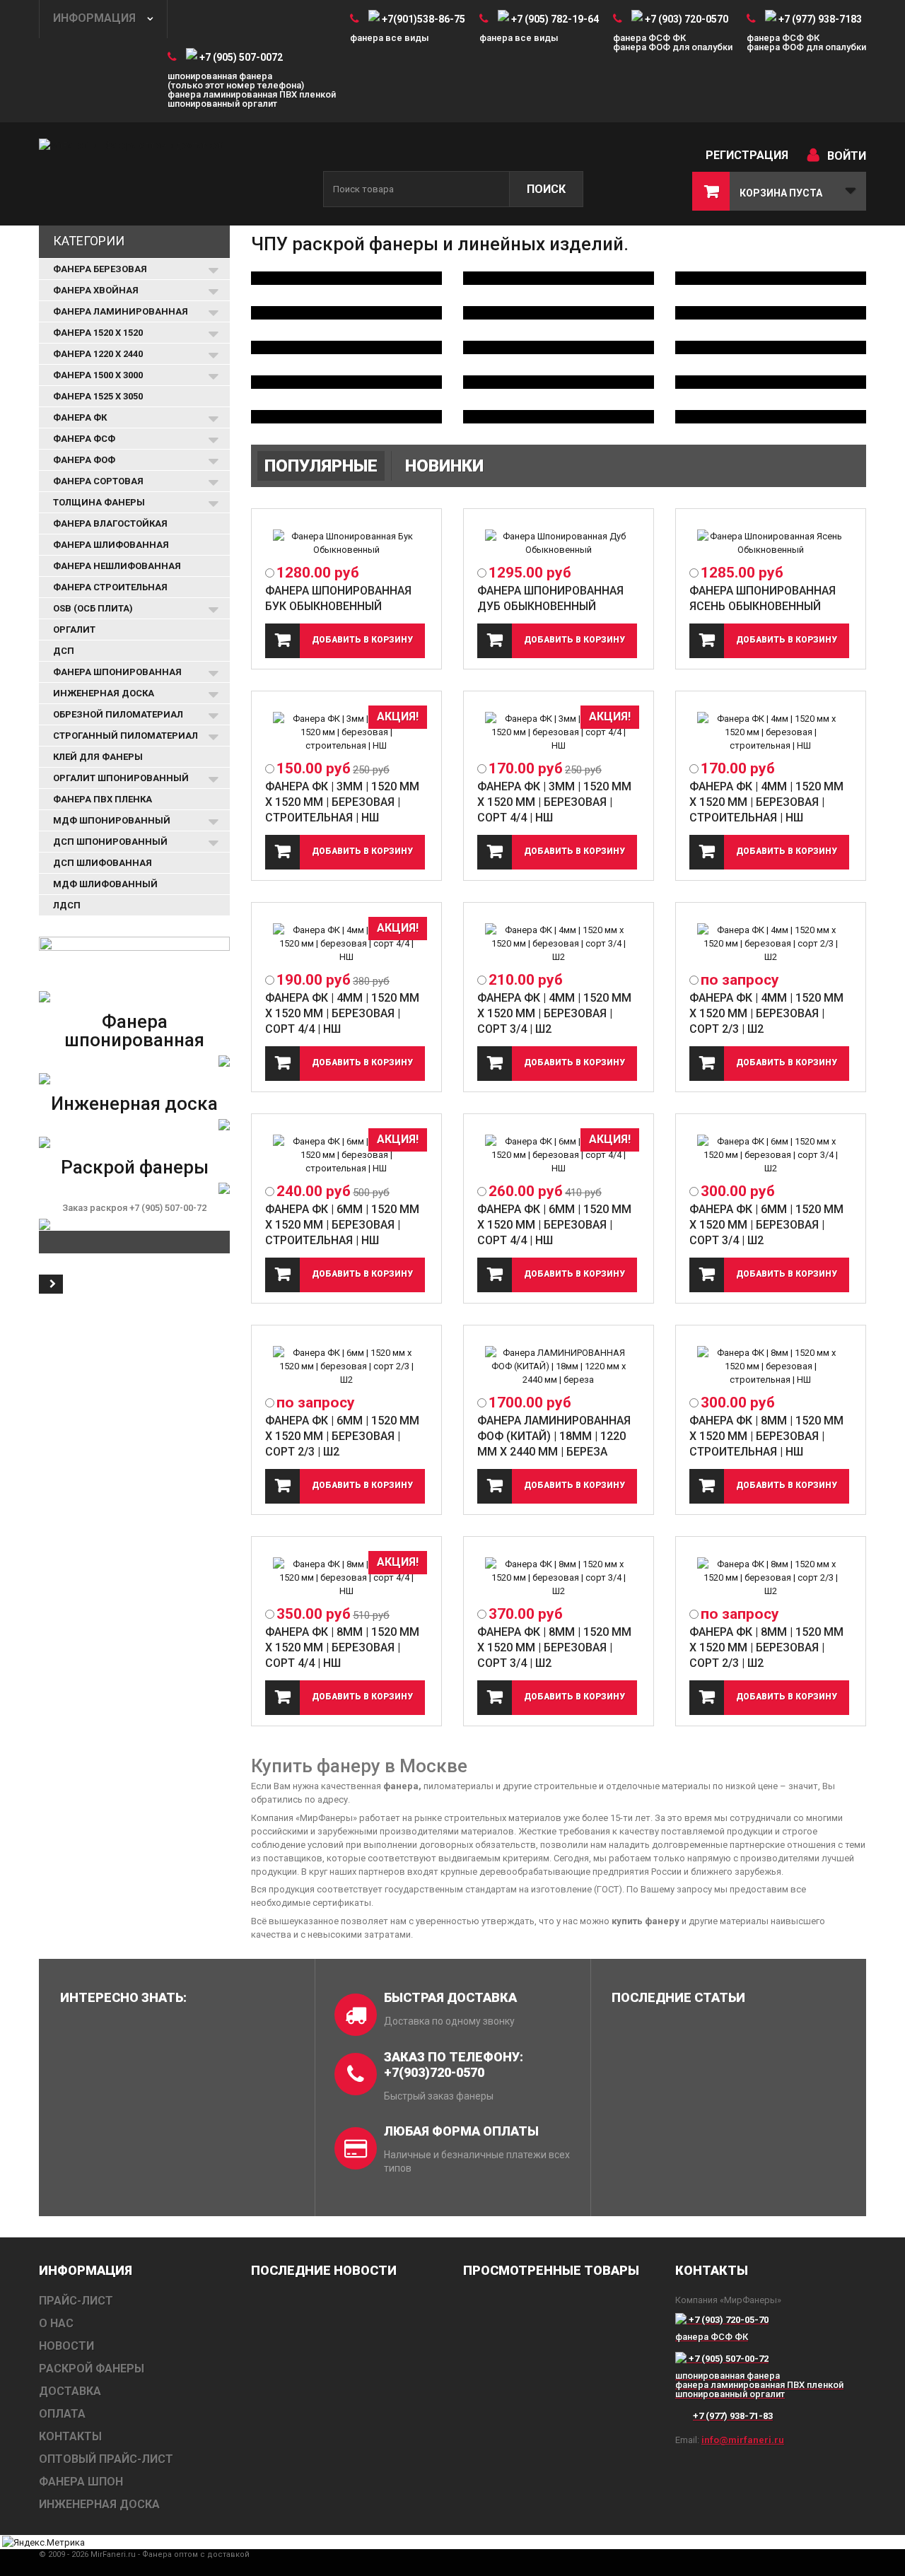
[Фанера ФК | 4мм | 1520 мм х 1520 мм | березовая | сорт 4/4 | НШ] (346, 943)
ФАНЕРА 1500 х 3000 (98, 375)
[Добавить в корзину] (345, 641)
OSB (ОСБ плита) (93, 608)
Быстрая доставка (450, 1997)
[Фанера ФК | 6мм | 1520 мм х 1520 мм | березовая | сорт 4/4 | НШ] (559, 1155)
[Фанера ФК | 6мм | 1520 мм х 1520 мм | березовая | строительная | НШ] (346, 1155)
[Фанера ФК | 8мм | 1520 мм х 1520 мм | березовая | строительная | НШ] (771, 1366)
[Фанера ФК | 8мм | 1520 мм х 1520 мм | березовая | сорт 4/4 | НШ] (346, 1577)
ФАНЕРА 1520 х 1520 (98, 333)
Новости (66, 2346)
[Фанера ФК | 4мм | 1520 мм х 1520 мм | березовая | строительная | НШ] (771, 732)
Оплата (62, 2414)
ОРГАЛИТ (74, 630)
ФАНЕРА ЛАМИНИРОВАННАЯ (121, 311)
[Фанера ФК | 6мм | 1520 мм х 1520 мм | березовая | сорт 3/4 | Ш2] (771, 1155)
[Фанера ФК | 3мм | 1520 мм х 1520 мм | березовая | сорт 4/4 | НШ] (559, 732)
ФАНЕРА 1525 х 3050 (98, 396)
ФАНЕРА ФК (80, 417)
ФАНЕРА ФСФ (84, 439)
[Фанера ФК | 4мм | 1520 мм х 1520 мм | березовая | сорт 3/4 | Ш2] (559, 943)
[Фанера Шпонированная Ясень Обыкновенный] (771, 543)
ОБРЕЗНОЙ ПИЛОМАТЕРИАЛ (118, 714)
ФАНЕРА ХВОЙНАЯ (96, 290)
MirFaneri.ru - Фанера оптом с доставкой (170, 2554)
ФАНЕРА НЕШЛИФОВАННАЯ (117, 566)
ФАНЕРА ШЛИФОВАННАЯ (111, 545)
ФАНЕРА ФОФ (84, 460)
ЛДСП (67, 905)
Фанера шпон (81, 2482)
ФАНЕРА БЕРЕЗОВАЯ (100, 269)
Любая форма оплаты (461, 2131)
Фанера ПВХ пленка (103, 799)
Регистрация (747, 155)
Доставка (70, 2391)
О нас (56, 2323)
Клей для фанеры (98, 757)
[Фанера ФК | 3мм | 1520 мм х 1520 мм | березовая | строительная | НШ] (346, 732)
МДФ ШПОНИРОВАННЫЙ (112, 820)
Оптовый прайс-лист (106, 2459)
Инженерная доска (134, 1103)
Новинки (444, 466)
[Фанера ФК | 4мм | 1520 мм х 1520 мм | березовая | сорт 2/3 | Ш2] (771, 943)
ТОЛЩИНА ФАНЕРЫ (99, 502)
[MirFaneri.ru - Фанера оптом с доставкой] (170, 175)
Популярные (321, 466)
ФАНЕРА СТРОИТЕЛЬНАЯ (110, 587)
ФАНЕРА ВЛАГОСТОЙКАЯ (110, 523)
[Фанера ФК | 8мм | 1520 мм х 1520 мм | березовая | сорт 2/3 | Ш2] (771, 1577)
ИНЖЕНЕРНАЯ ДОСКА (104, 693)
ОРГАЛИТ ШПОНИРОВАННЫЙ (121, 778)
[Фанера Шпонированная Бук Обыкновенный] (346, 543)
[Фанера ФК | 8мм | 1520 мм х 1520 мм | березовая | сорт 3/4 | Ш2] (559, 1577)
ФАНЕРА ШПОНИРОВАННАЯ (117, 672)
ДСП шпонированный (110, 842)
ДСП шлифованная (103, 863)
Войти (847, 156)
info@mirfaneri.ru (743, 2440)
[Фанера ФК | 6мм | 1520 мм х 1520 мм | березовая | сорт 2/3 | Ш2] (346, 1366)
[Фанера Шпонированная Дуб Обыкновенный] (559, 543)
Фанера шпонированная (134, 1031)
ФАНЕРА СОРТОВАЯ (98, 481)
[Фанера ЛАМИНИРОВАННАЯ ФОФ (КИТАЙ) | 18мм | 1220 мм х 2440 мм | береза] (559, 1366)
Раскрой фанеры (135, 1167)
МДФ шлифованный (105, 884)
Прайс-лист (76, 2301)
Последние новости (324, 2270)
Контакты (70, 2436)
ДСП (64, 651)
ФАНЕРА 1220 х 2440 (98, 354)
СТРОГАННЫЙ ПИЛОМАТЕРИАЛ (125, 736)
